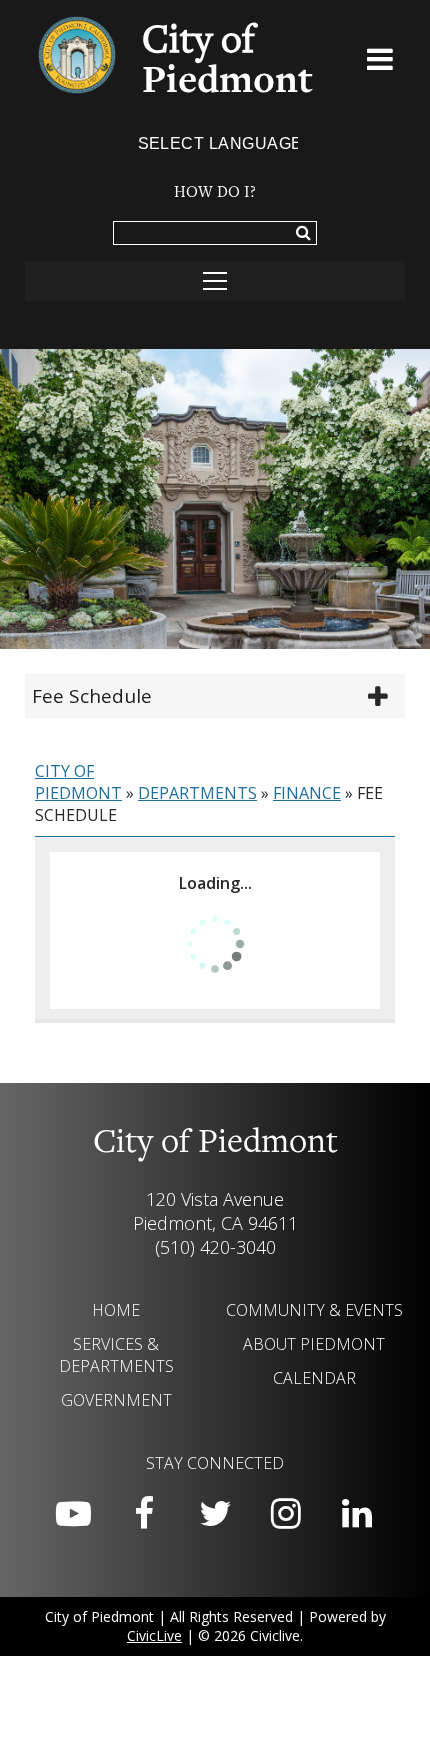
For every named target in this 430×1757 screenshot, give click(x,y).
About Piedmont (314, 1344)
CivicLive (154, 1635)
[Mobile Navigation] (215, 281)
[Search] (303, 234)
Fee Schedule (92, 696)
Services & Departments (116, 1355)
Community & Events (314, 1310)
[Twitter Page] (215, 1514)
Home (116, 1310)
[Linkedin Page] (357, 1514)
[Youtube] (73, 1514)
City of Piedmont (78, 782)
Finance (307, 793)
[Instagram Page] (286, 1514)
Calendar (314, 1378)
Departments (197, 793)
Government (116, 1400)
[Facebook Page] (144, 1514)
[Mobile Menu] (380, 63)
